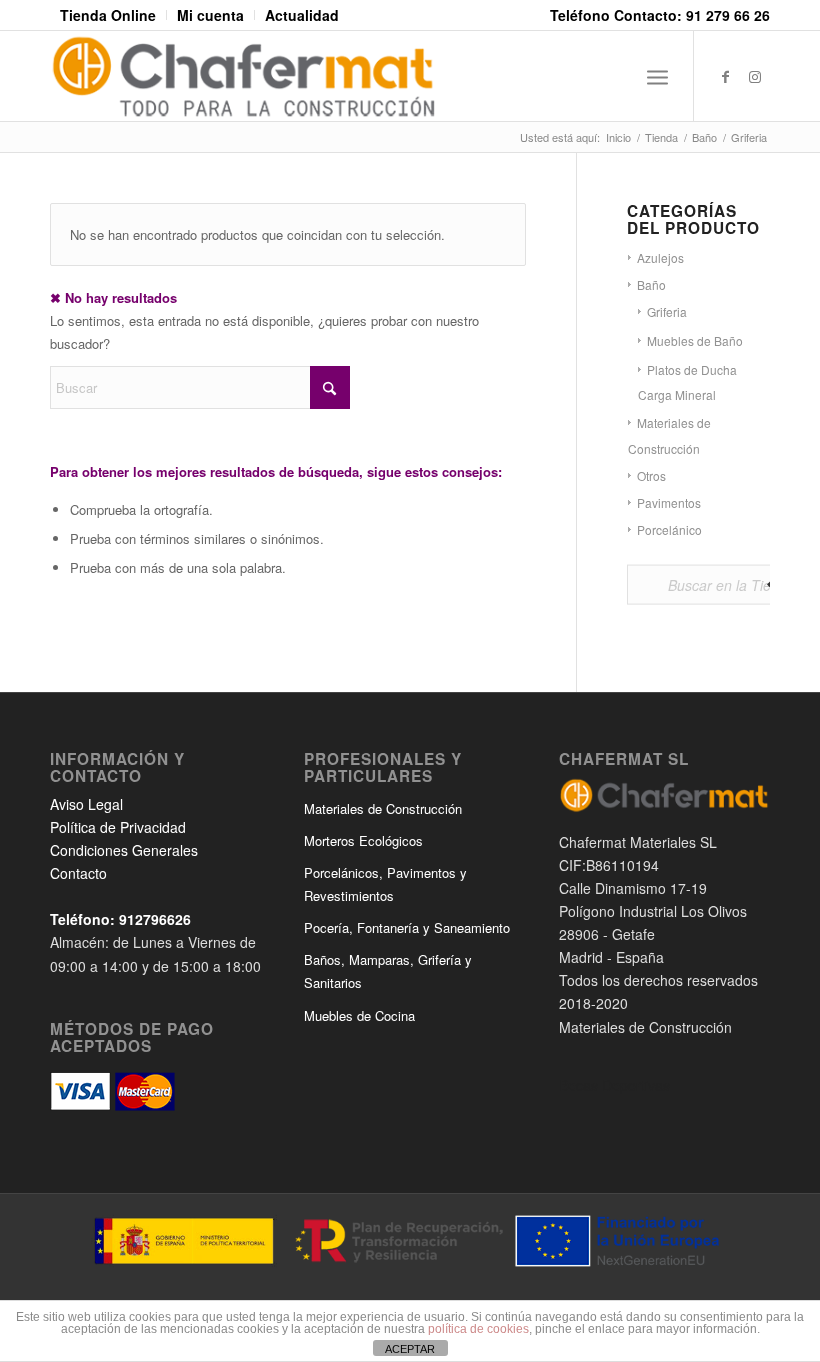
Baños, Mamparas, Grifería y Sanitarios (388, 971)
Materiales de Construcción (383, 808)
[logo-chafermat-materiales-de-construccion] (243, 76)
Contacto (78, 873)
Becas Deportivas (614, 1085)
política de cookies (478, 1329)
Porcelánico (669, 529)
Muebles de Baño (695, 340)
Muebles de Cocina (359, 1015)
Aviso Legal (86, 804)
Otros (651, 475)
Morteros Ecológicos (363, 840)
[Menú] (657, 76)
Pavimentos (669, 502)
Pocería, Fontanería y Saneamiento (407, 927)
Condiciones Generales (124, 850)
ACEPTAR (410, 1349)
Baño (651, 284)
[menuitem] (108, 15)
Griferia (667, 311)
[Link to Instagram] (755, 76)
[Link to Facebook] (725, 76)
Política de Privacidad (118, 827)
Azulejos (660, 257)
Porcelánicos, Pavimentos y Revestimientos (385, 884)
